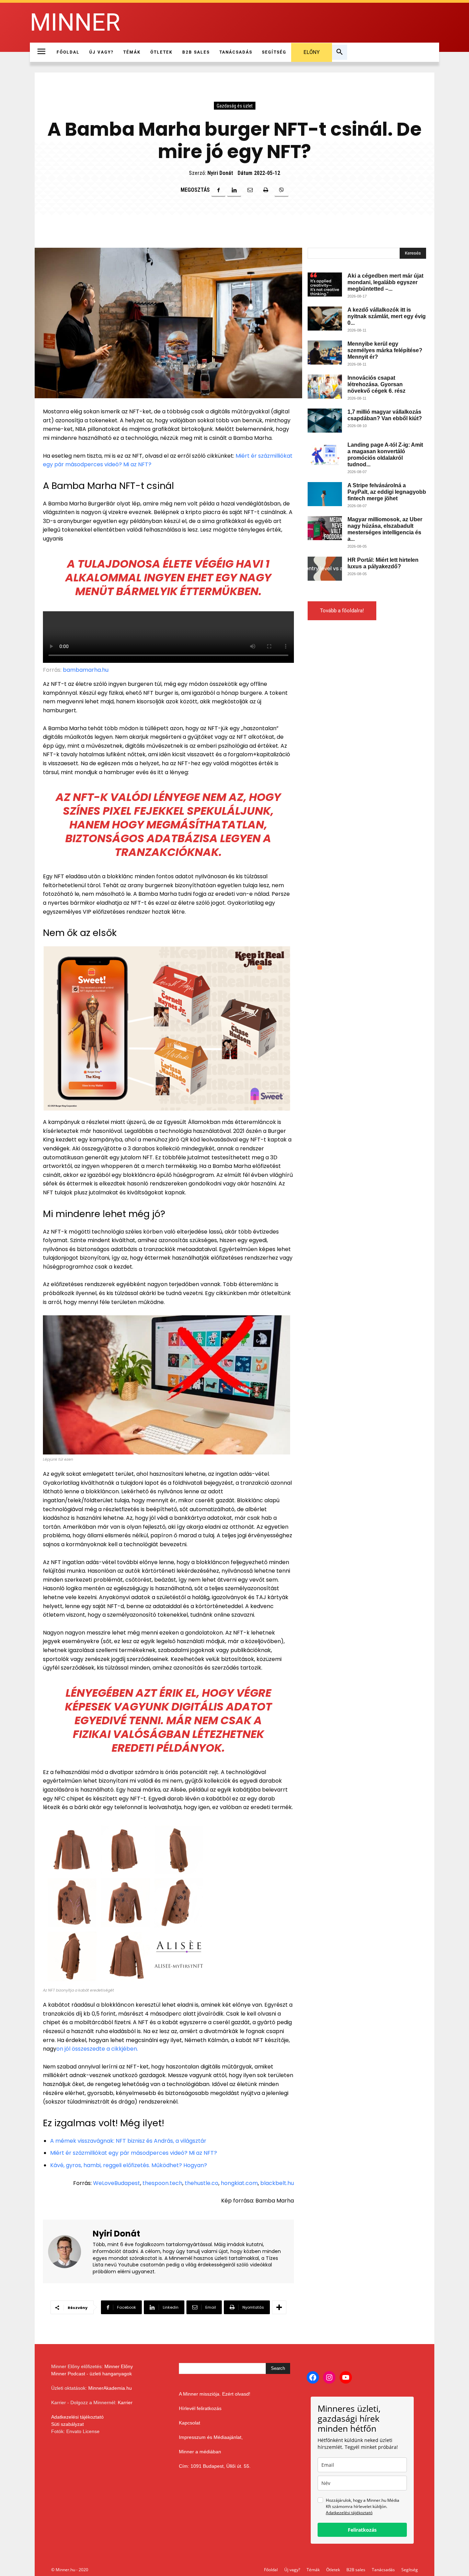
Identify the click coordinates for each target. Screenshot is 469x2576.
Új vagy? (292, 2570)
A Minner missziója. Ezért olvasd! (215, 2394)
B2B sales (356, 2570)
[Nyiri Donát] (69, 2252)
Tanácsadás (383, 2570)
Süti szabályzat (67, 2424)
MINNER (75, 23)
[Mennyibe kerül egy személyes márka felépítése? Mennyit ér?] (325, 353)
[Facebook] (218, 190)
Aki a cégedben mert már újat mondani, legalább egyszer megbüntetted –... (385, 282)
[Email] (250, 190)
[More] (279, 2307)
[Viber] (282, 190)
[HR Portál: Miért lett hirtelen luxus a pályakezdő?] (325, 569)
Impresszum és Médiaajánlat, (211, 2437)
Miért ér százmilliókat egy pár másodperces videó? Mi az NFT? (134, 2153)
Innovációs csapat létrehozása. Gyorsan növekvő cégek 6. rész (376, 384)
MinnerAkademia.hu (110, 2388)
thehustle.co (202, 2183)
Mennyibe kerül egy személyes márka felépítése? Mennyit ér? (385, 350)
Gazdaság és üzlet (235, 106)
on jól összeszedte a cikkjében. (97, 2049)
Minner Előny (119, 2366)
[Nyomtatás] (266, 190)
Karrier (125, 2402)
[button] (340, 52)
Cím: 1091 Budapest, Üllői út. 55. (215, 2466)
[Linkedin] (234, 190)
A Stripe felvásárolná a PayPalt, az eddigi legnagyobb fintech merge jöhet (387, 492)
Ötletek (333, 2570)
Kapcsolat (190, 2423)
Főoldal (271, 2570)
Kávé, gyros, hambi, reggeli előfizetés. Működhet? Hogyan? (129, 2165)
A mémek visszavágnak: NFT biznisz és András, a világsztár (128, 2141)
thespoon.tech (162, 2183)
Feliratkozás (362, 2530)
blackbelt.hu (277, 2183)
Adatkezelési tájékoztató (77, 2417)
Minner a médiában (200, 2452)
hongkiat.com (239, 2183)
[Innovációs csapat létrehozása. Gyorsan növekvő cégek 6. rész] (325, 387)
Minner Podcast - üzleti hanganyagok (91, 2374)
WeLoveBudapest (117, 2183)
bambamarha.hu (86, 670)
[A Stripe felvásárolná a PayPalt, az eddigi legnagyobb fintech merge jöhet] (325, 494)
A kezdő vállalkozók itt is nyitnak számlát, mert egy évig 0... (387, 316)
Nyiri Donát (220, 173)
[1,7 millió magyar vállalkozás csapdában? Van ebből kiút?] (325, 421)
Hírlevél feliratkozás (200, 2408)
